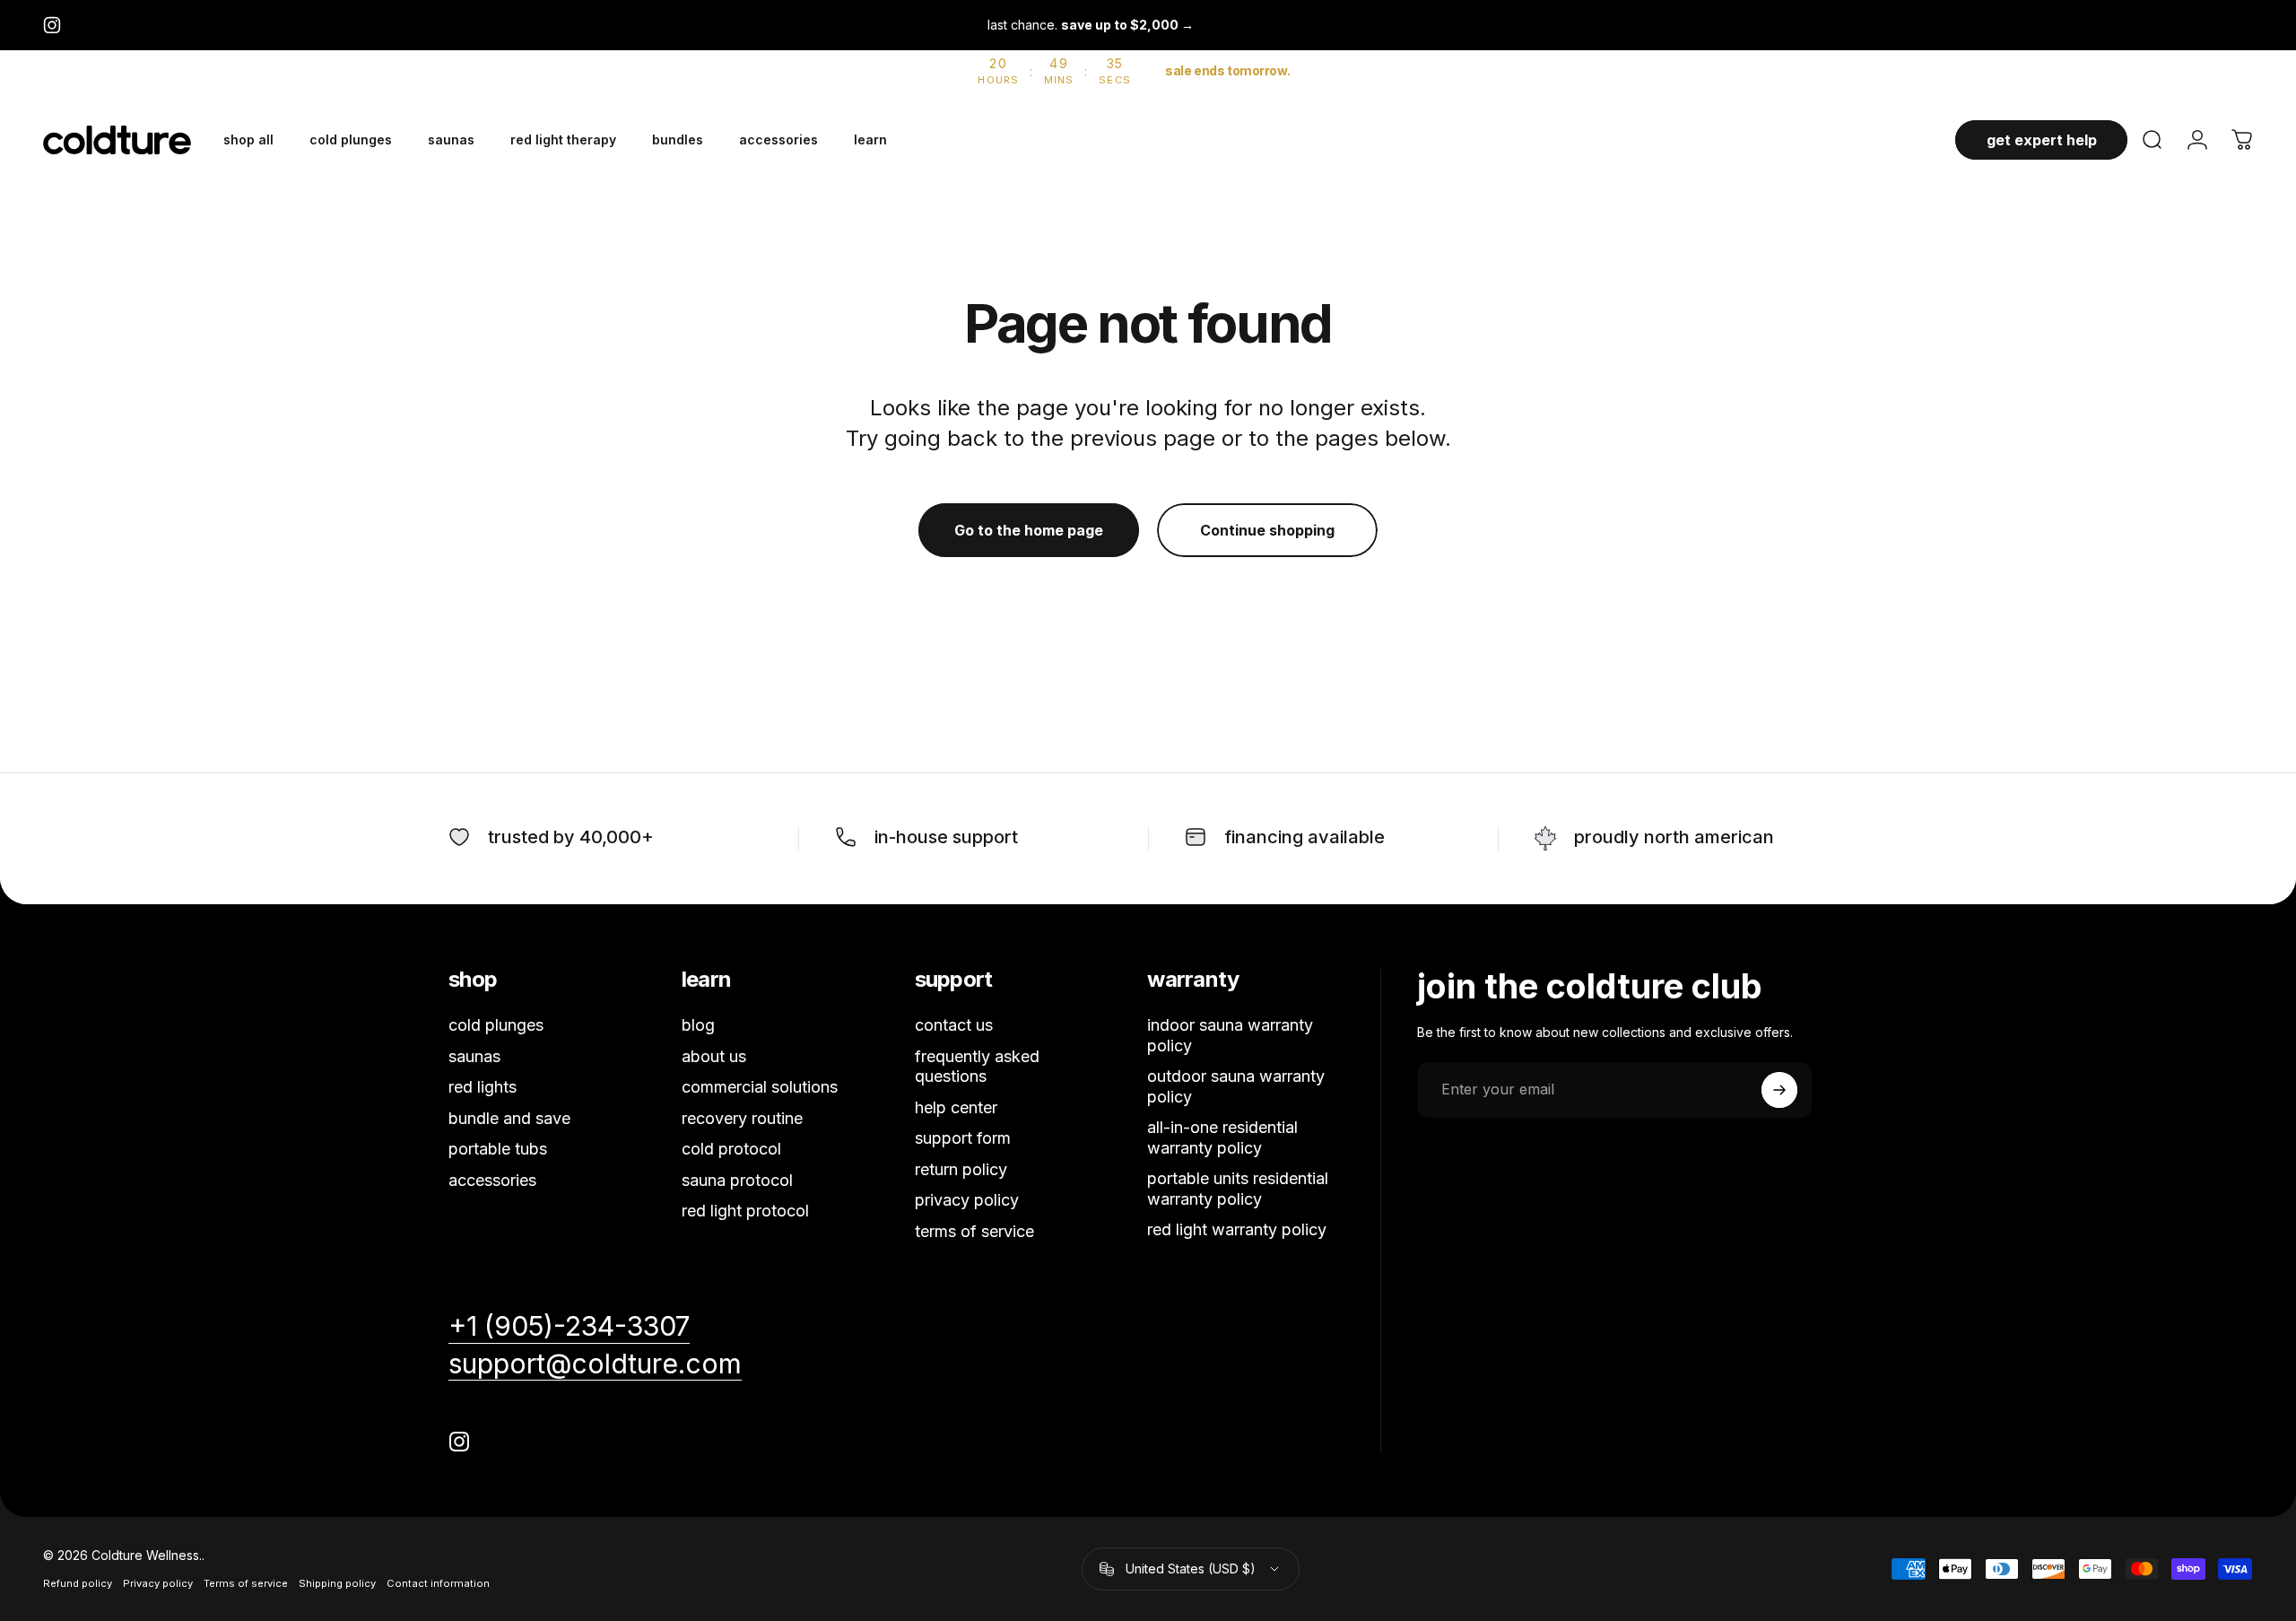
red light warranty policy (1237, 1229)
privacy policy (967, 1200)
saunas (474, 1056)
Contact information (438, 1583)
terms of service (974, 1231)
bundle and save (509, 1118)
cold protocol (731, 1149)
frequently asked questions (977, 1067)
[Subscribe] (1779, 1090)
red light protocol (745, 1211)
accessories (492, 1180)
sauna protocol (737, 1180)
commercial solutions (760, 1087)
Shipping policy (337, 1583)
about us (714, 1056)
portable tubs (498, 1149)
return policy (961, 1169)
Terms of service (246, 1583)
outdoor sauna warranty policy (1236, 1086)
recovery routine (742, 1118)
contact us (954, 1025)
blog (698, 1025)
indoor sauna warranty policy (1230, 1035)
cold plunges (496, 1025)
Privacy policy (158, 1583)
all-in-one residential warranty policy (1222, 1137)
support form (963, 1138)
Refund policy (78, 1583)
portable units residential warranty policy (1238, 1189)
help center (956, 1107)
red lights (483, 1087)
